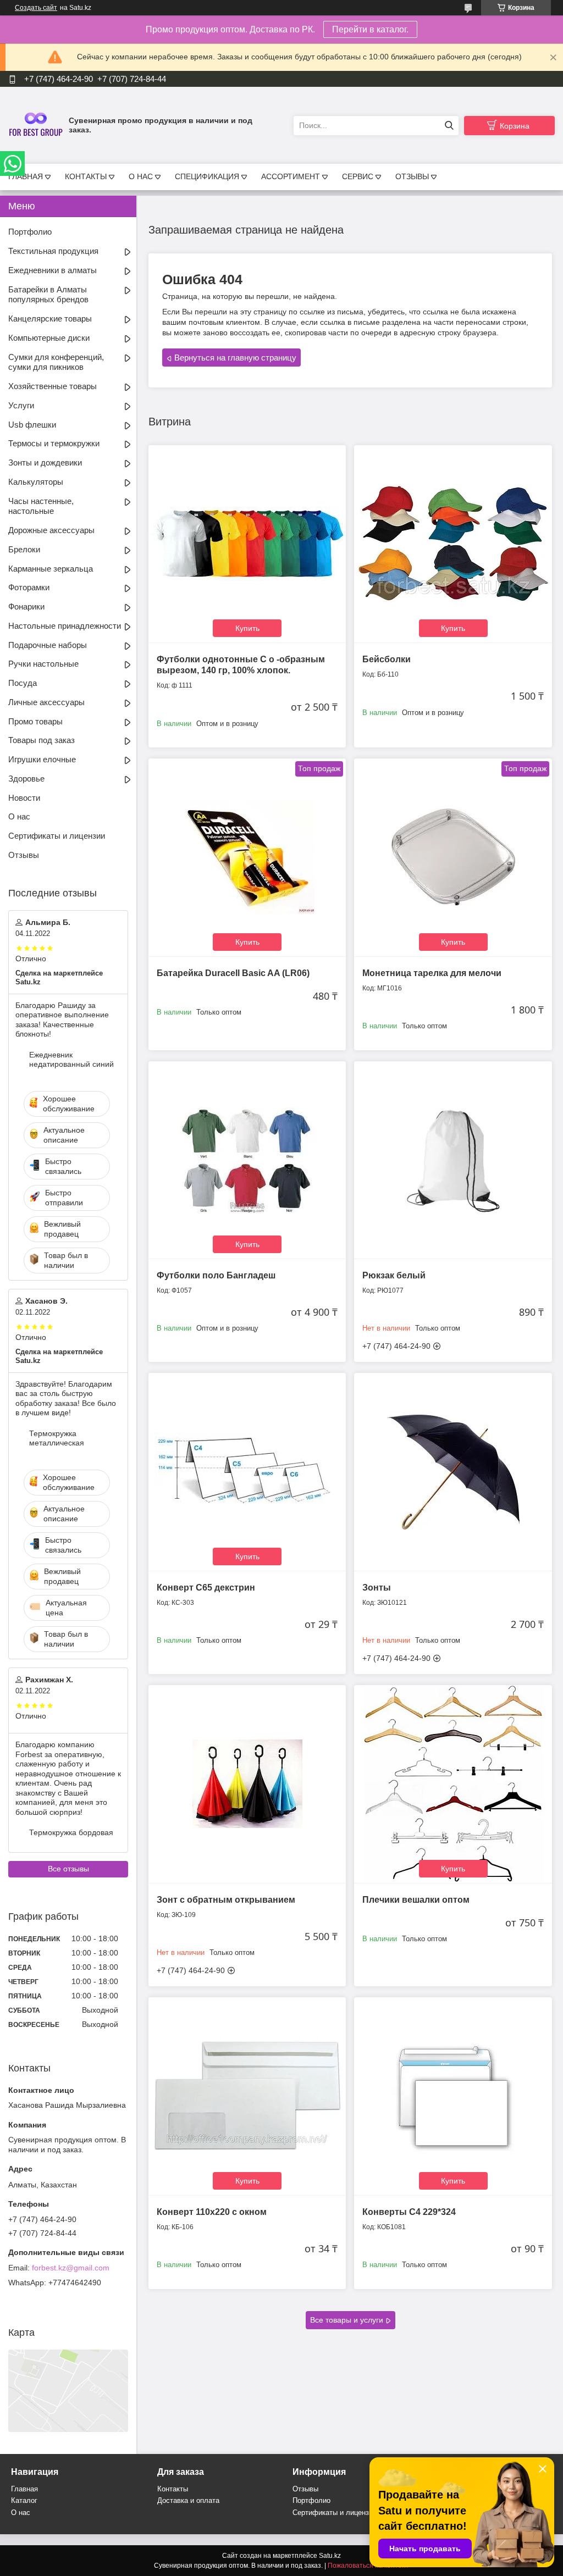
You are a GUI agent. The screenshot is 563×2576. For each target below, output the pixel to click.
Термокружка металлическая (57, 1438)
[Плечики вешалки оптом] (453, 1784)
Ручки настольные (43, 664)
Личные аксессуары (46, 702)
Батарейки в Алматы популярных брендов (48, 295)
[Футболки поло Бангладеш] (247, 1160)
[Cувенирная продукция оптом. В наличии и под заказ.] (36, 125)
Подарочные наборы (48, 645)
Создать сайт (36, 8)
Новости (24, 798)
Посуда (23, 683)
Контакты (173, 2489)
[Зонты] (453, 1472)
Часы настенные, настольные (41, 506)
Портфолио (30, 232)
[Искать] (449, 126)
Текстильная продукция (53, 251)
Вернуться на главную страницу (235, 358)
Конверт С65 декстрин (206, 1588)
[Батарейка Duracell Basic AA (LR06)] (247, 857)
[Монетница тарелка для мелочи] (453, 857)
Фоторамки (29, 587)
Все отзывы (68, 1869)
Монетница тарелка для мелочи (432, 973)
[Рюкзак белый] (453, 1160)
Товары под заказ (42, 740)
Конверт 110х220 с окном (212, 2212)
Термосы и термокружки (54, 443)
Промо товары (35, 721)
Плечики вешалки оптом (416, 1900)
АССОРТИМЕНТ (291, 176)
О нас (19, 816)
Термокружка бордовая (71, 1832)
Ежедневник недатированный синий (71, 1060)
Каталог (24, 2500)
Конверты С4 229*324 (409, 2212)
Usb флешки (32, 425)
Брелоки (24, 549)
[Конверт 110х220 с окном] (247, 2096)
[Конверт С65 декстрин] (247, 1472)
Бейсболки (387, 659)
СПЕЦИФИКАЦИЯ (207, 176)
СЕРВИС (358, 176)
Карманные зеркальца (51, 569)
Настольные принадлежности (65, 626)
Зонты (377, 1588)
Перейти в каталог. (370, 29)
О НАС (141, 176)
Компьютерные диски (49, 338)
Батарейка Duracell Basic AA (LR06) (233, 973)
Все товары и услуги (347, 2320)
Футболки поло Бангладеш (216, 1275)
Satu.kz (330, 2556)
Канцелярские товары (50, 318)
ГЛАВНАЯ (26, 176)
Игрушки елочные (42, 759)
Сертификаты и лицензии (57, 836)
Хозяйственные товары (53, 386)
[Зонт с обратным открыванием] (247, 1784)
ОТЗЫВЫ (412, 176)
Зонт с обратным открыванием (226, 1900)
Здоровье (26, 779)
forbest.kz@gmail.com (71, 2268)
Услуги (21, 405)
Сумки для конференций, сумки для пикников (56, 362)
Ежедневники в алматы (53, 270)
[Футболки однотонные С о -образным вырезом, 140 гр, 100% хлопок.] (247, 544)
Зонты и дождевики (45, 462)
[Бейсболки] (453, 544)
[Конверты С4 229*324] (453, 2096)
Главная (24, 2489)
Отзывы (24, 855)
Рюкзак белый (394, 1275)
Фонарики (26, 606)
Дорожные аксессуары (51, 530)
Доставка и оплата (188, 2500)
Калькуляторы (36, 482)
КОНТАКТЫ (86, 176)
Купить (247, 628)
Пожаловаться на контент (368, 2566)
